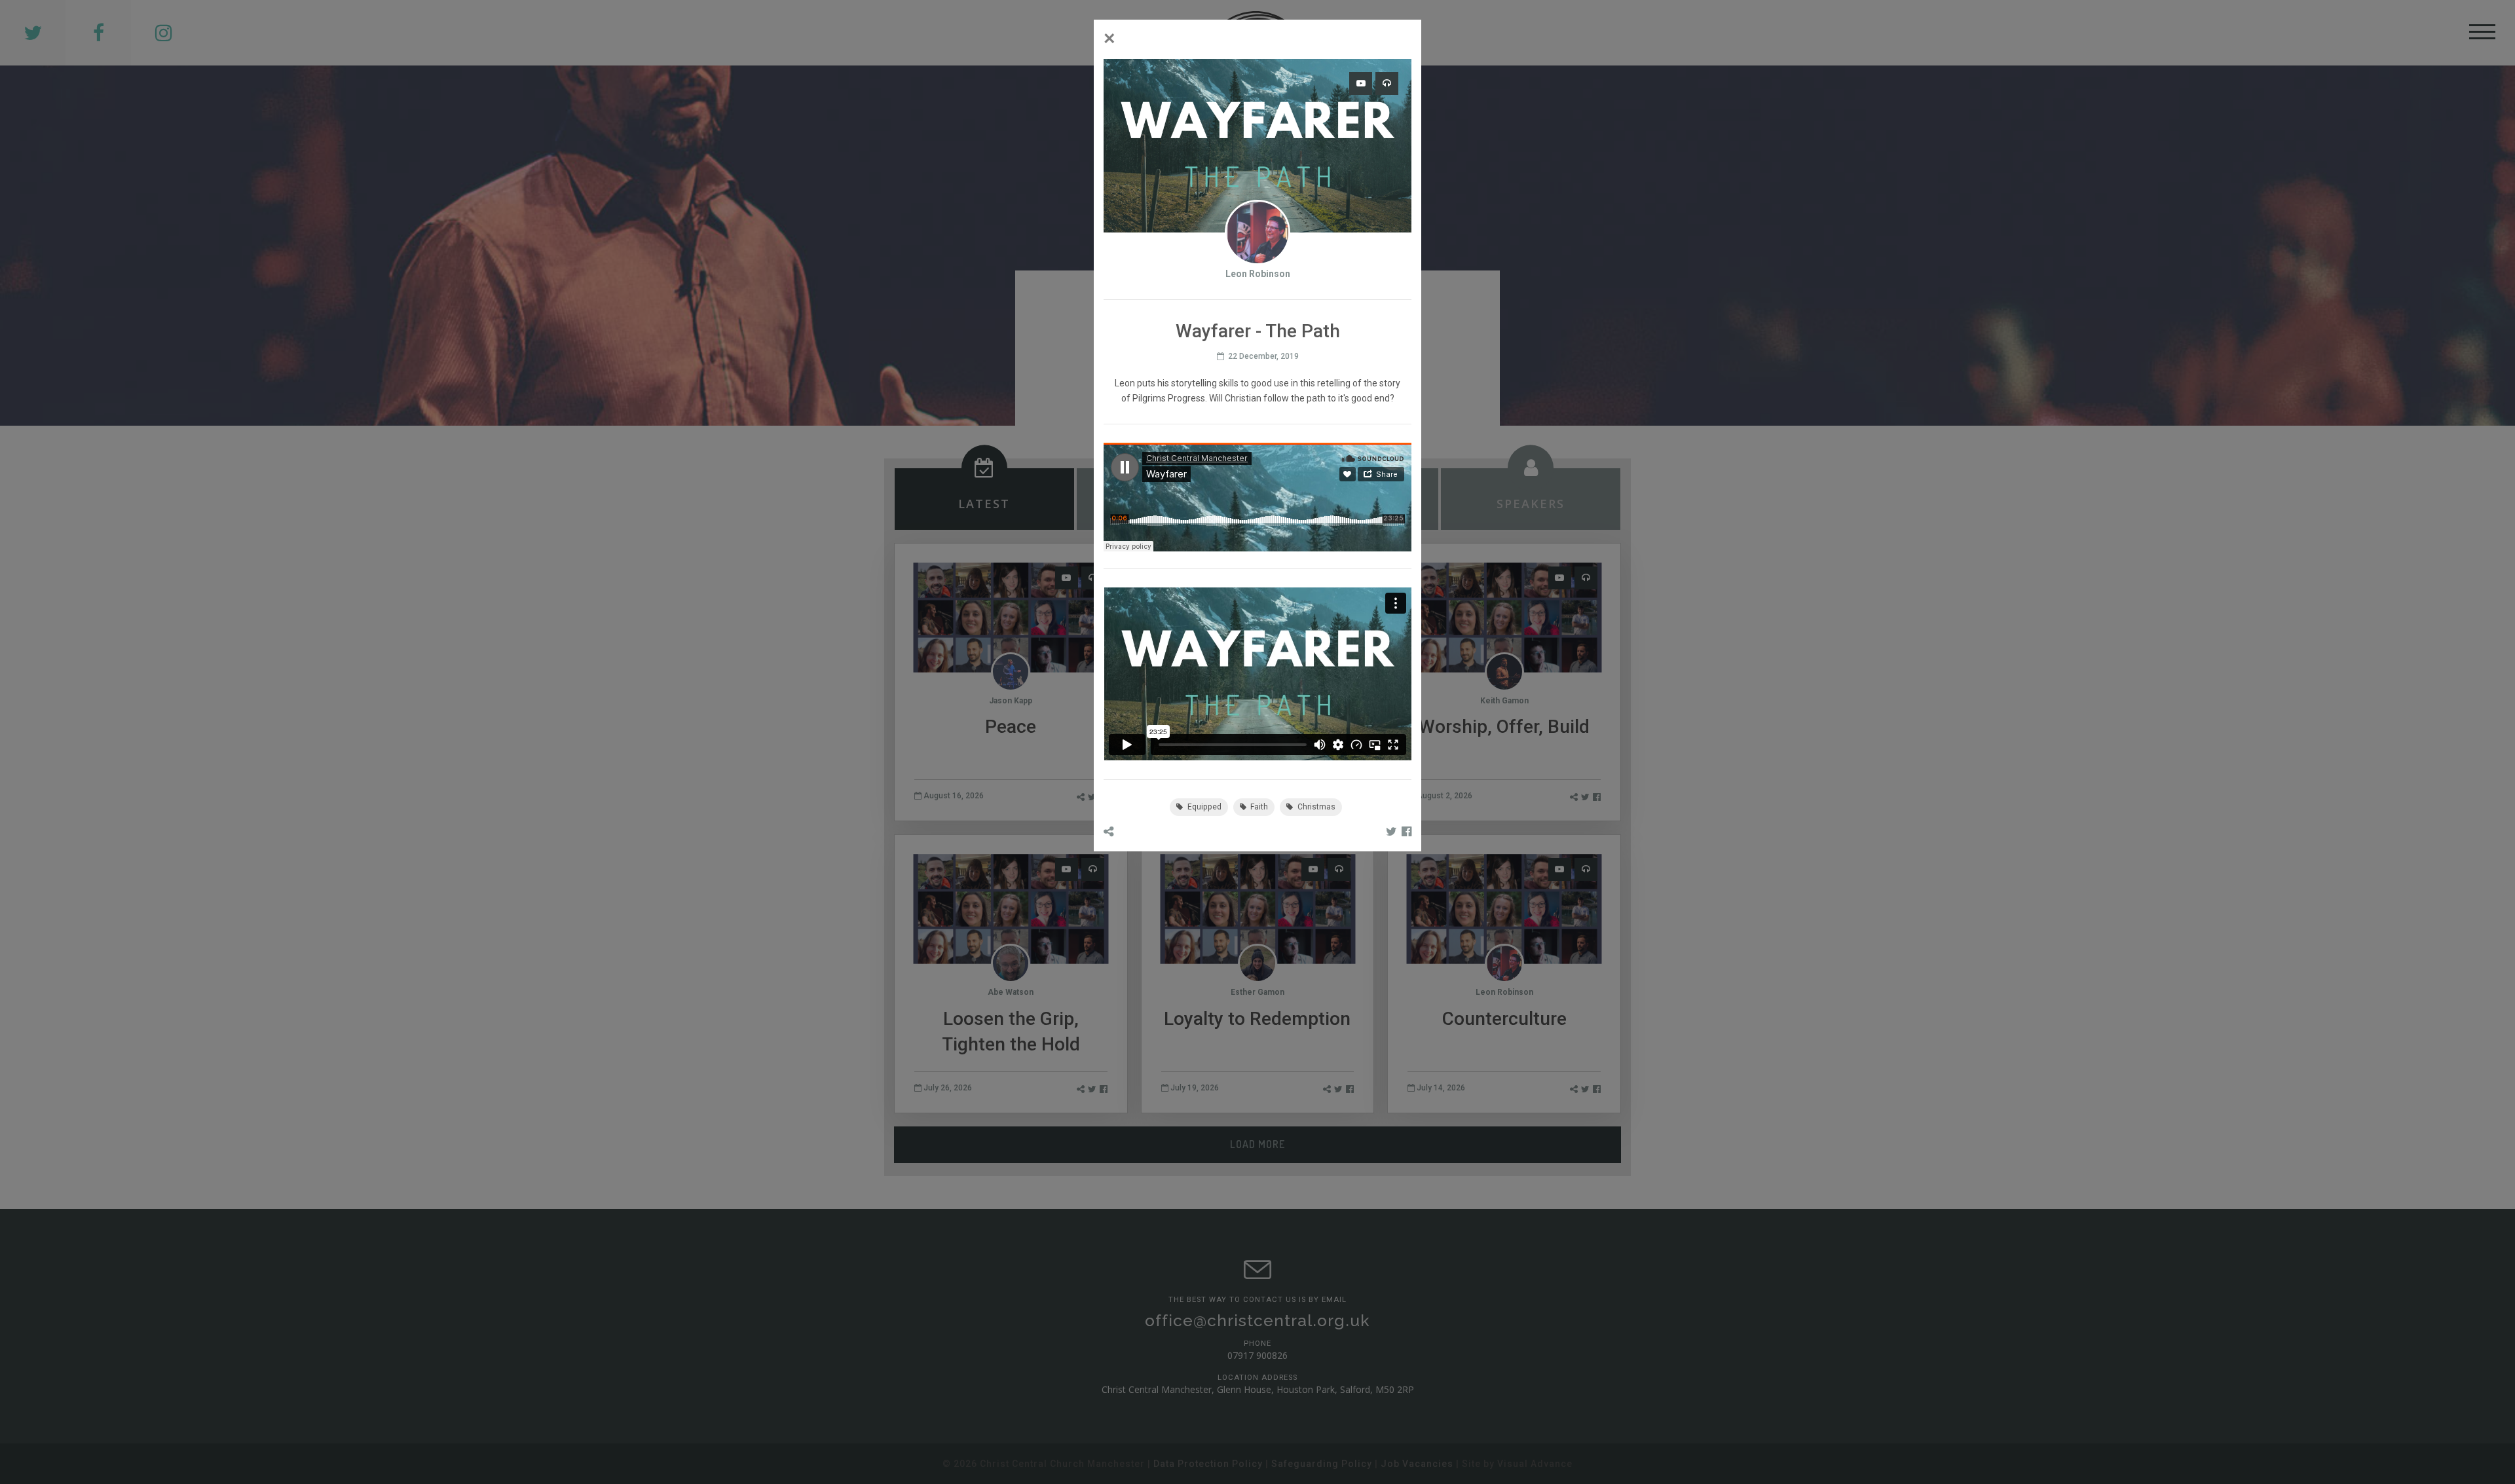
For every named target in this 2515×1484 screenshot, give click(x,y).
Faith (1258, 807)
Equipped (1203, 807)
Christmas (1315, 807)
